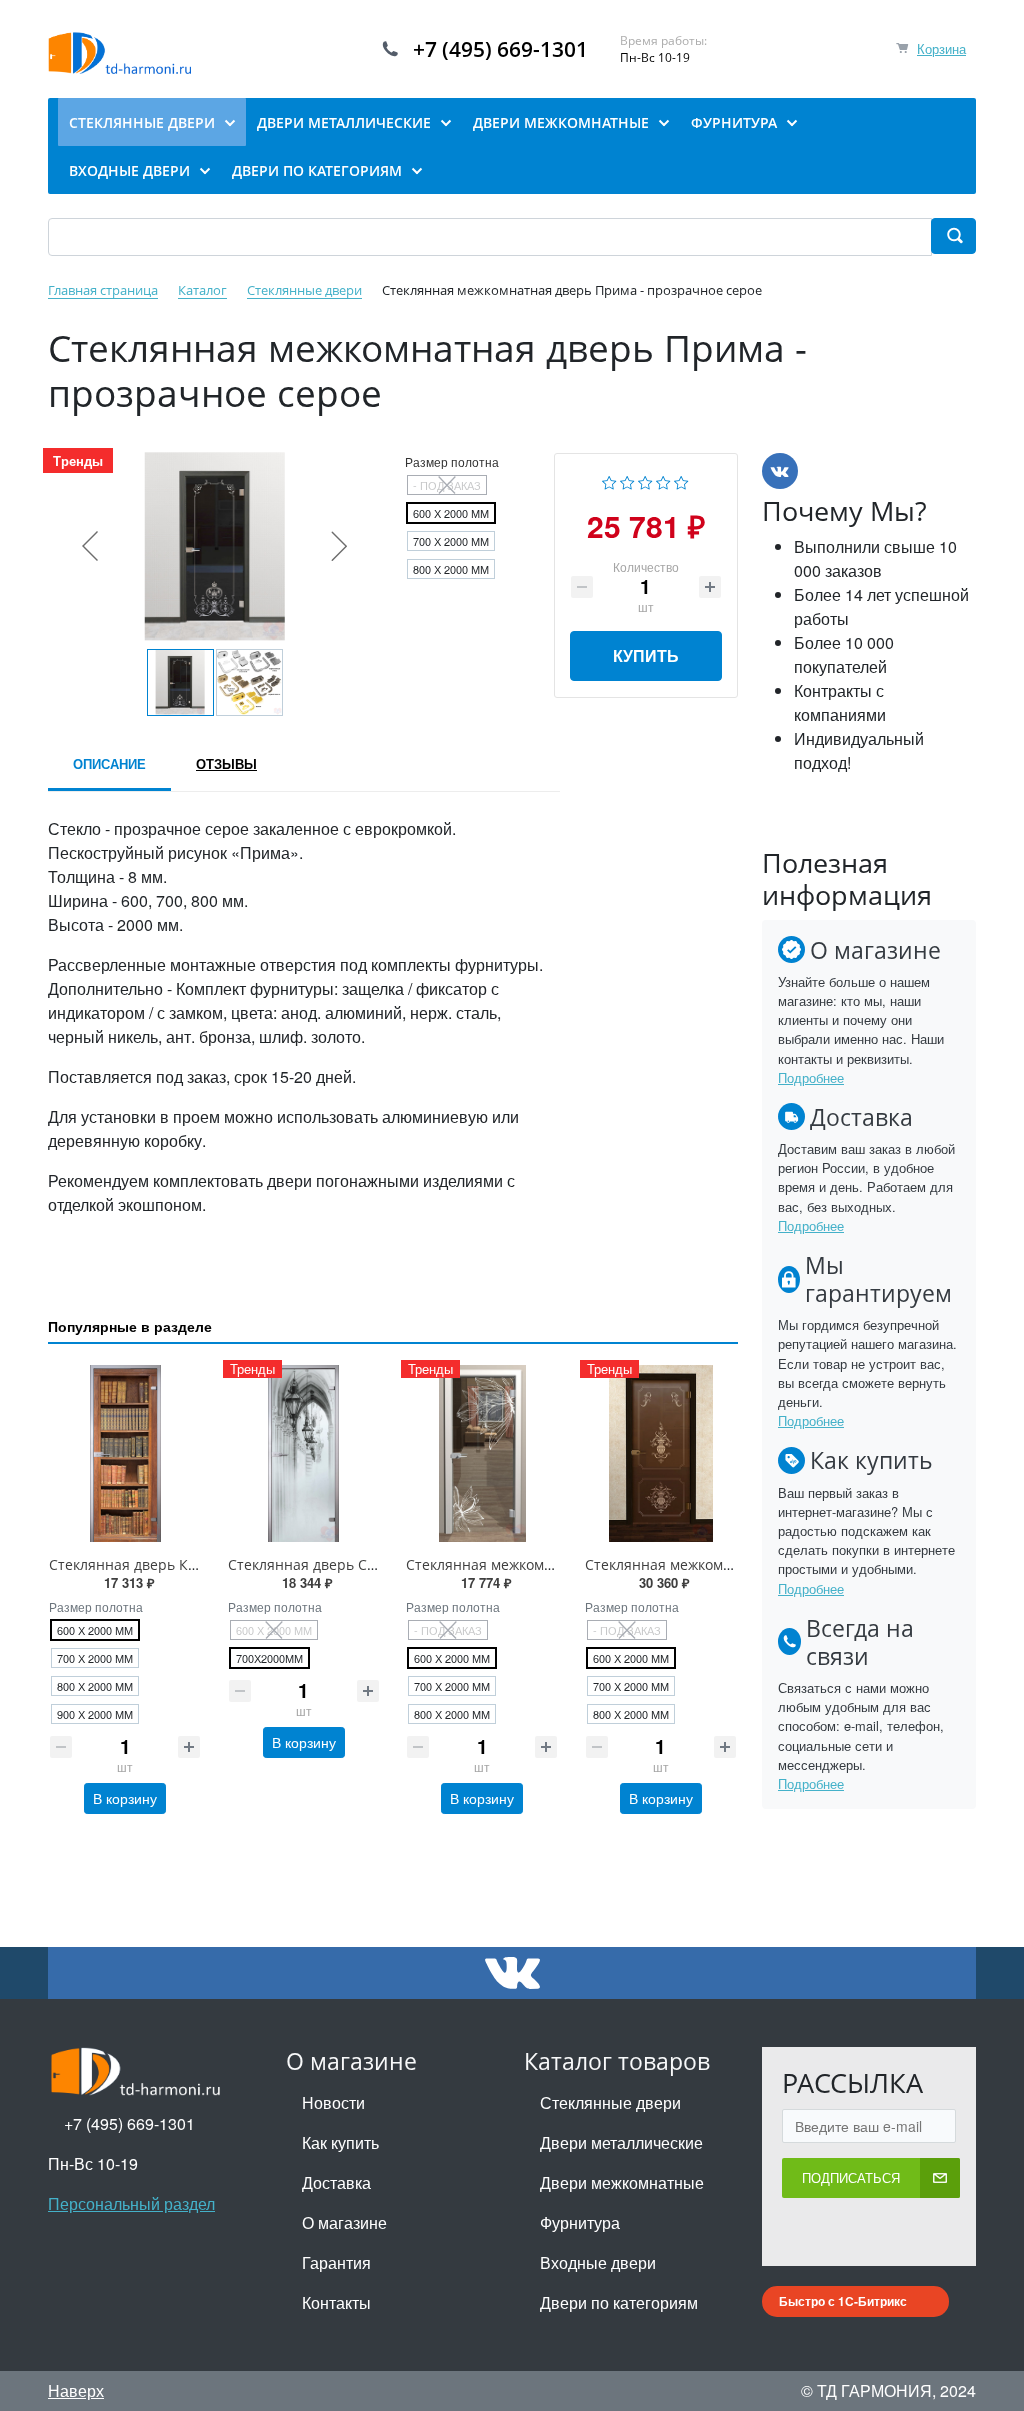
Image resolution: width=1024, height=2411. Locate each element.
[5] (681, 480)
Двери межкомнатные (622, 2182)
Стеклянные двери (610, 2102)
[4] (663, 480)
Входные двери (598, 2262)
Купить (646, 655)
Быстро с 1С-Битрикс (843, 2301)
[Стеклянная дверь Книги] (125, 1453)
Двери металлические (621, 2142)
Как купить (340, 2142)
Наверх (76, 2390)
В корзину (125, 1798)
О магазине (344, 2222)
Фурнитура (580, 2222)
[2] (627, 480)
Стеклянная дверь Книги (135, 1564)
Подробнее (811, 1077)
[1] (609, 480)
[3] (645, 480)
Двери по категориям (619, 2302)
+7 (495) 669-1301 (500, 49)
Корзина (941, 48)
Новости (333, 2102)
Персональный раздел (131, 2203)
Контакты (336, 2302)
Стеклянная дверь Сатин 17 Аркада (350, 1564)
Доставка (336, 2182)
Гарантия (336, 2262)
